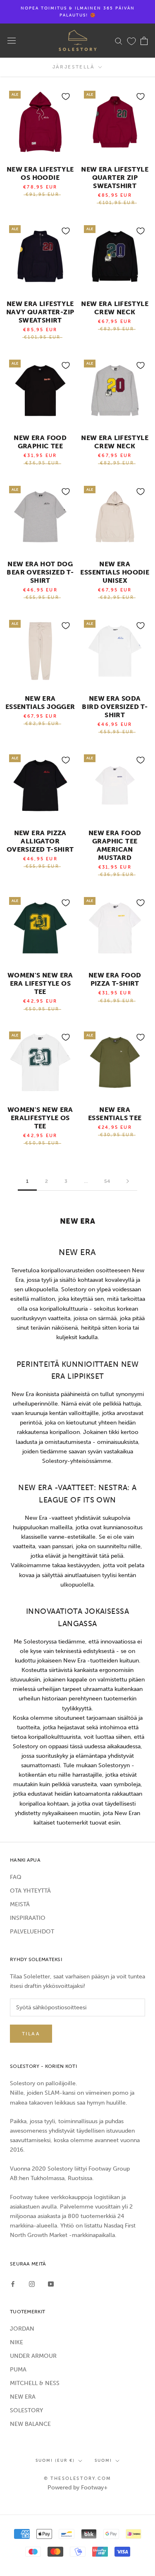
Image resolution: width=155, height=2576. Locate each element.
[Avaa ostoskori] (144, 41)
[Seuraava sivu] (128, 1181)
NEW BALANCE (30, 2424)
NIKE (17, 2342)
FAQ (16, 1877)
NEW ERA (23, 2397)
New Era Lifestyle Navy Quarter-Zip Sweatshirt (40, 312)
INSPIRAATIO (28, 1918)
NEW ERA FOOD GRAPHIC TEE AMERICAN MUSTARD (115, 845)
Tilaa (31, 2034)
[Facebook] (13, 2283)
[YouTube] (51, 2283)
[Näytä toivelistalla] (131, 41)
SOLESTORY (26, 2410)
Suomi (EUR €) (55, 2461)
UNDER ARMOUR (33, 2356)
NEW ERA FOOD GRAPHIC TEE (40, 442)
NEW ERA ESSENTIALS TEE (115, 1114)
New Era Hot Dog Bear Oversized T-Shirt (40, 572)
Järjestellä (75, 67)
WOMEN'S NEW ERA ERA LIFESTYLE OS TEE (40, 983)
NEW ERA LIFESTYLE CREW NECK (115, 308)
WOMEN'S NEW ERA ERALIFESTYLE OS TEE (40, 1118)
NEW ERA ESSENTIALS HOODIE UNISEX (115, 572)
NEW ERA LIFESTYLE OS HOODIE (40, 173)
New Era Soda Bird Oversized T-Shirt (115, 707)
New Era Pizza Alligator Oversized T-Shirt (40, 841)
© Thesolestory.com (78, 2478)
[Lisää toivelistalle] (66, 97)
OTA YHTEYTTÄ (30, 1891)
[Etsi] (119, 41)
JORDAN (22, 2329)
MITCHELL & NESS (35, 2383)
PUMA (18, 2370)
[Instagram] (32, 2283)
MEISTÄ (20, 1904)
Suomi (103, 2461)
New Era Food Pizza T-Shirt (115, 979)
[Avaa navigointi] (12, 41)
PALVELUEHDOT (32, 1932)
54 (107, 1181)
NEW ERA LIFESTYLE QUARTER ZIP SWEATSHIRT (115, 178)
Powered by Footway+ (78, 2488)
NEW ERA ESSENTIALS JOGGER (40, 703)
